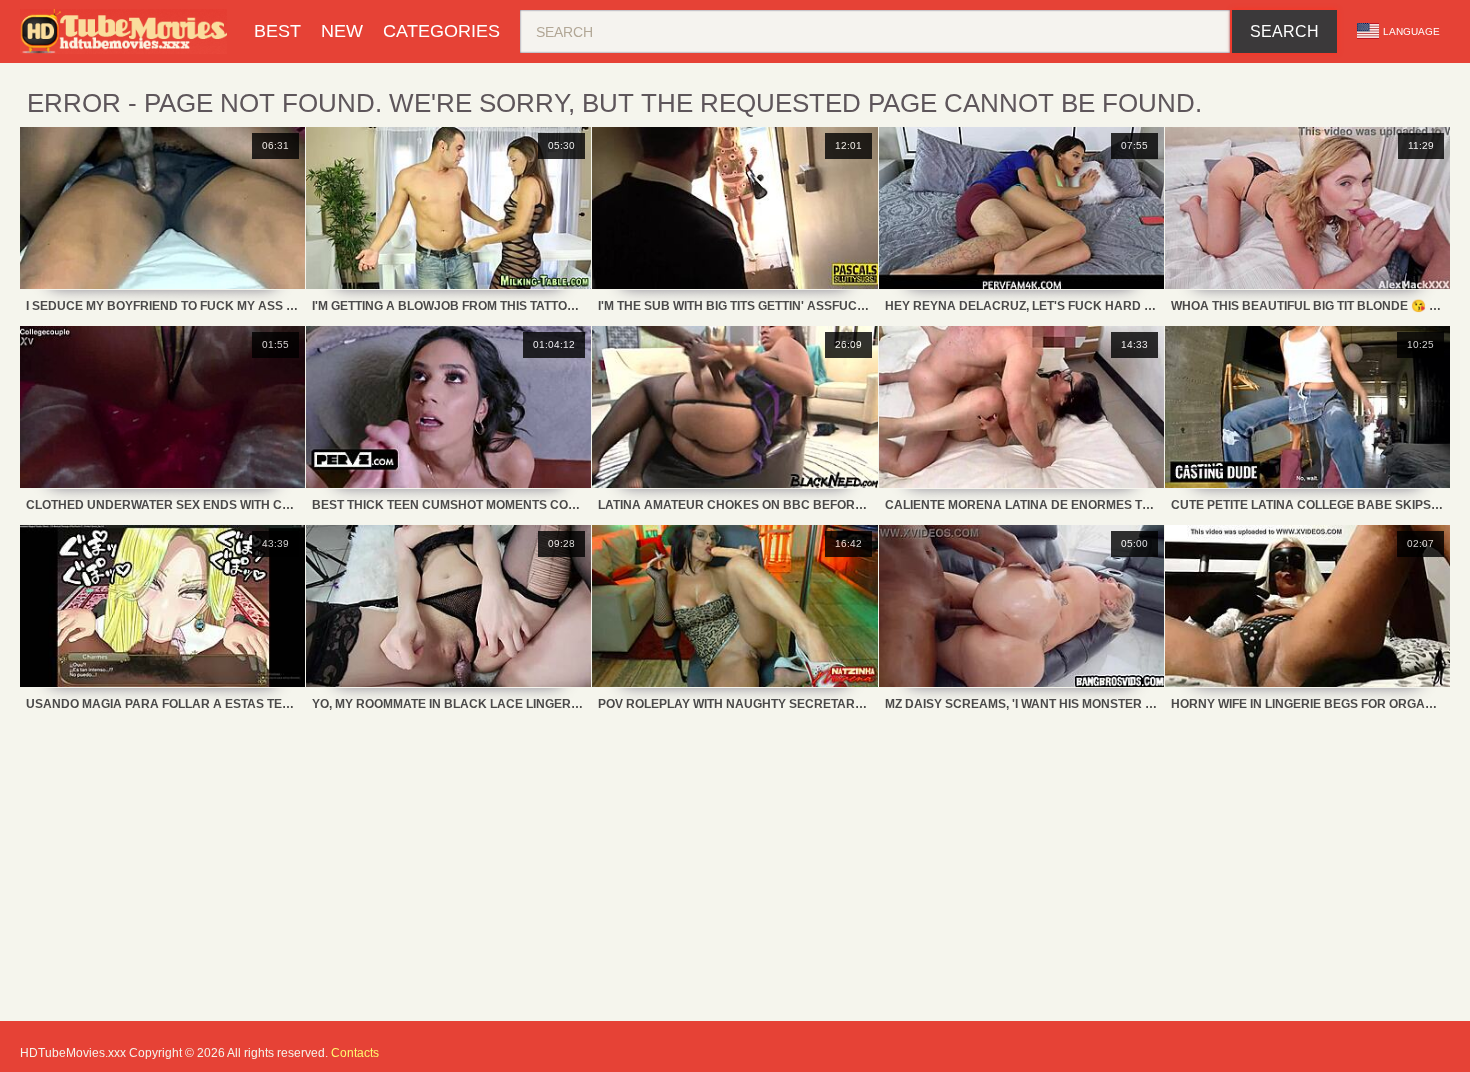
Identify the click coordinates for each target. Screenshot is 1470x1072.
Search (1284, 31)
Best (277, 31)
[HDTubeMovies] (127, 31)
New (342, 31)
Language (1411, 31)
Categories (441, 31)
